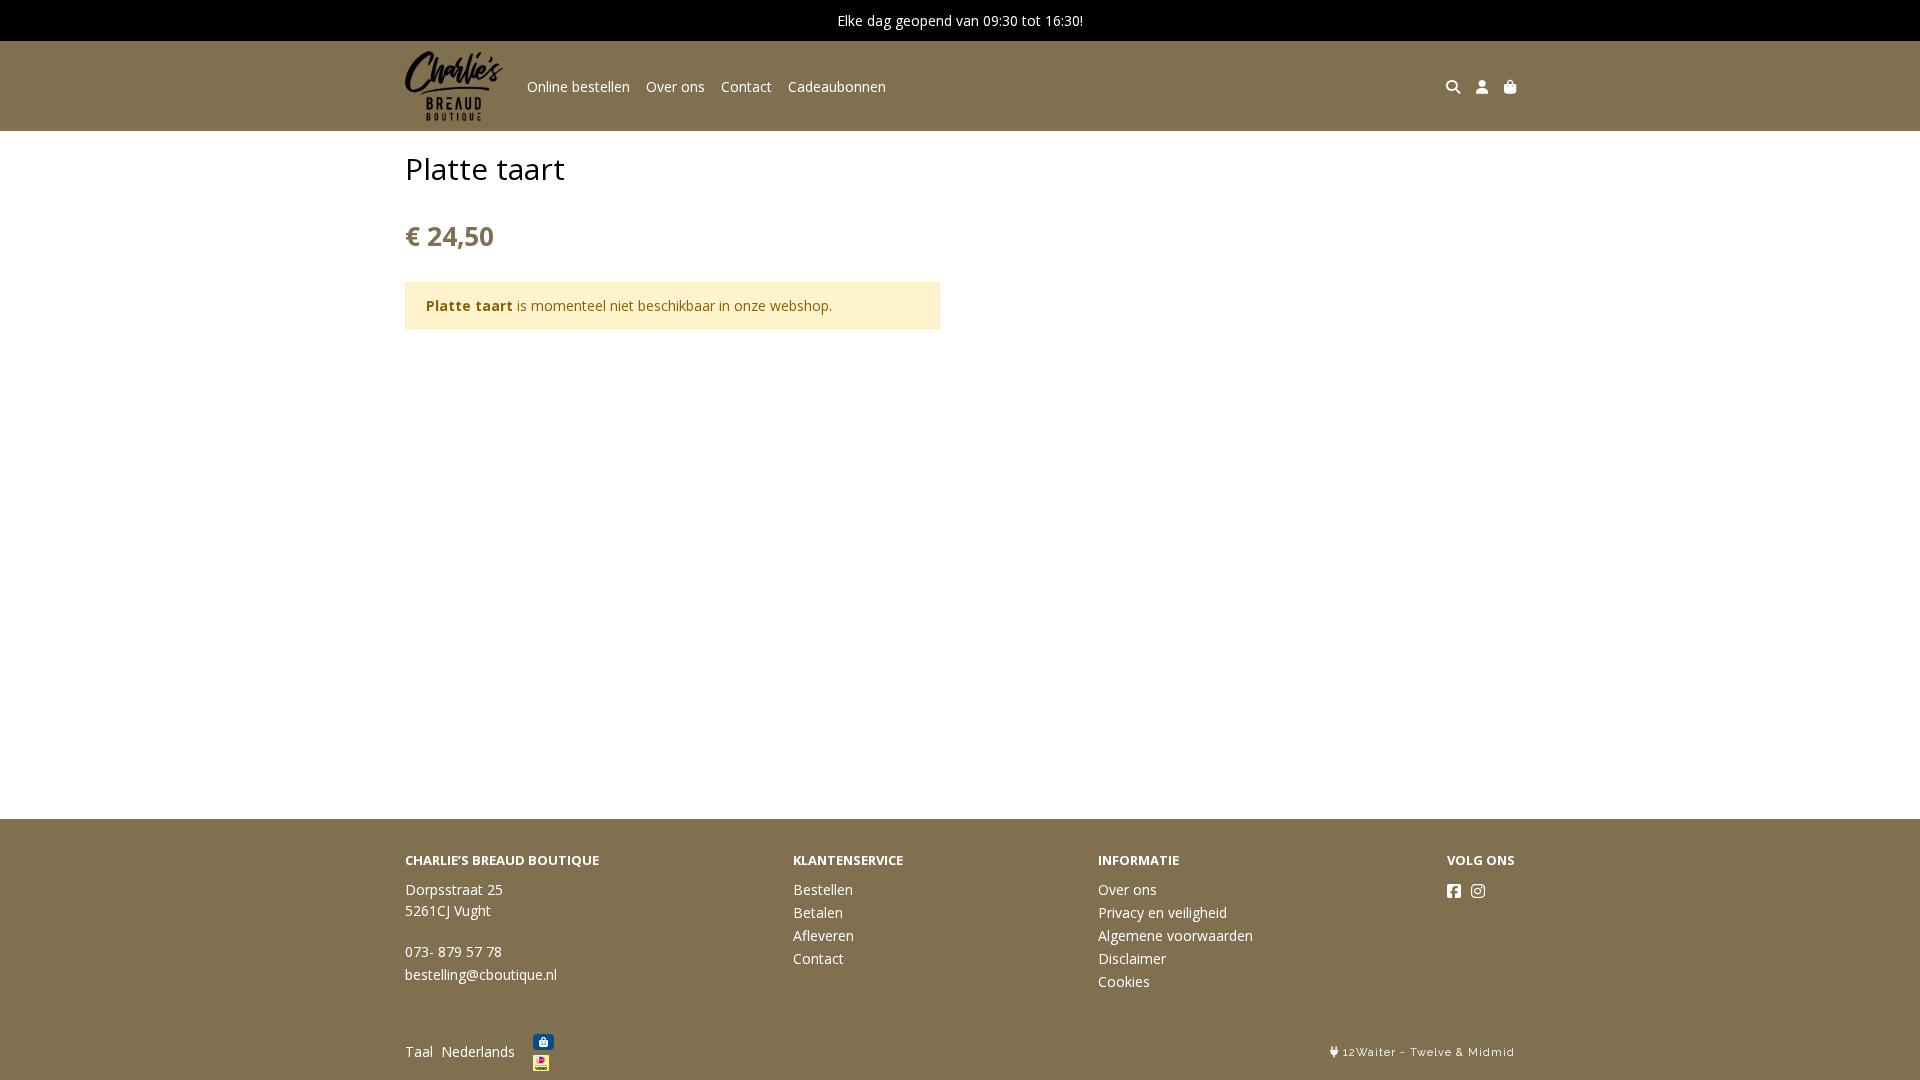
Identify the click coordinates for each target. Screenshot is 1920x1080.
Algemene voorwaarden (1175, 935)
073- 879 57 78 (453, 951)
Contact (746, 86)
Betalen (818, 912)
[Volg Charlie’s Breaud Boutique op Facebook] (1454, 891)
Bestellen (823, 889)
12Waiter (1369, 1052)
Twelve (1431, 1052)
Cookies (1124, 981)
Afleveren (823, 935)
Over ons (675, 86)
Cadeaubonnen (837, 86)
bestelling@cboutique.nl (481, 974)
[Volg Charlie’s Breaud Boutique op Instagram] (1478, 891)
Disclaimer (1132, 958)
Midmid (1491, 1052)
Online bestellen (578, 86)
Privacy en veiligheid (1162, 912)
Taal (419, 1051)
